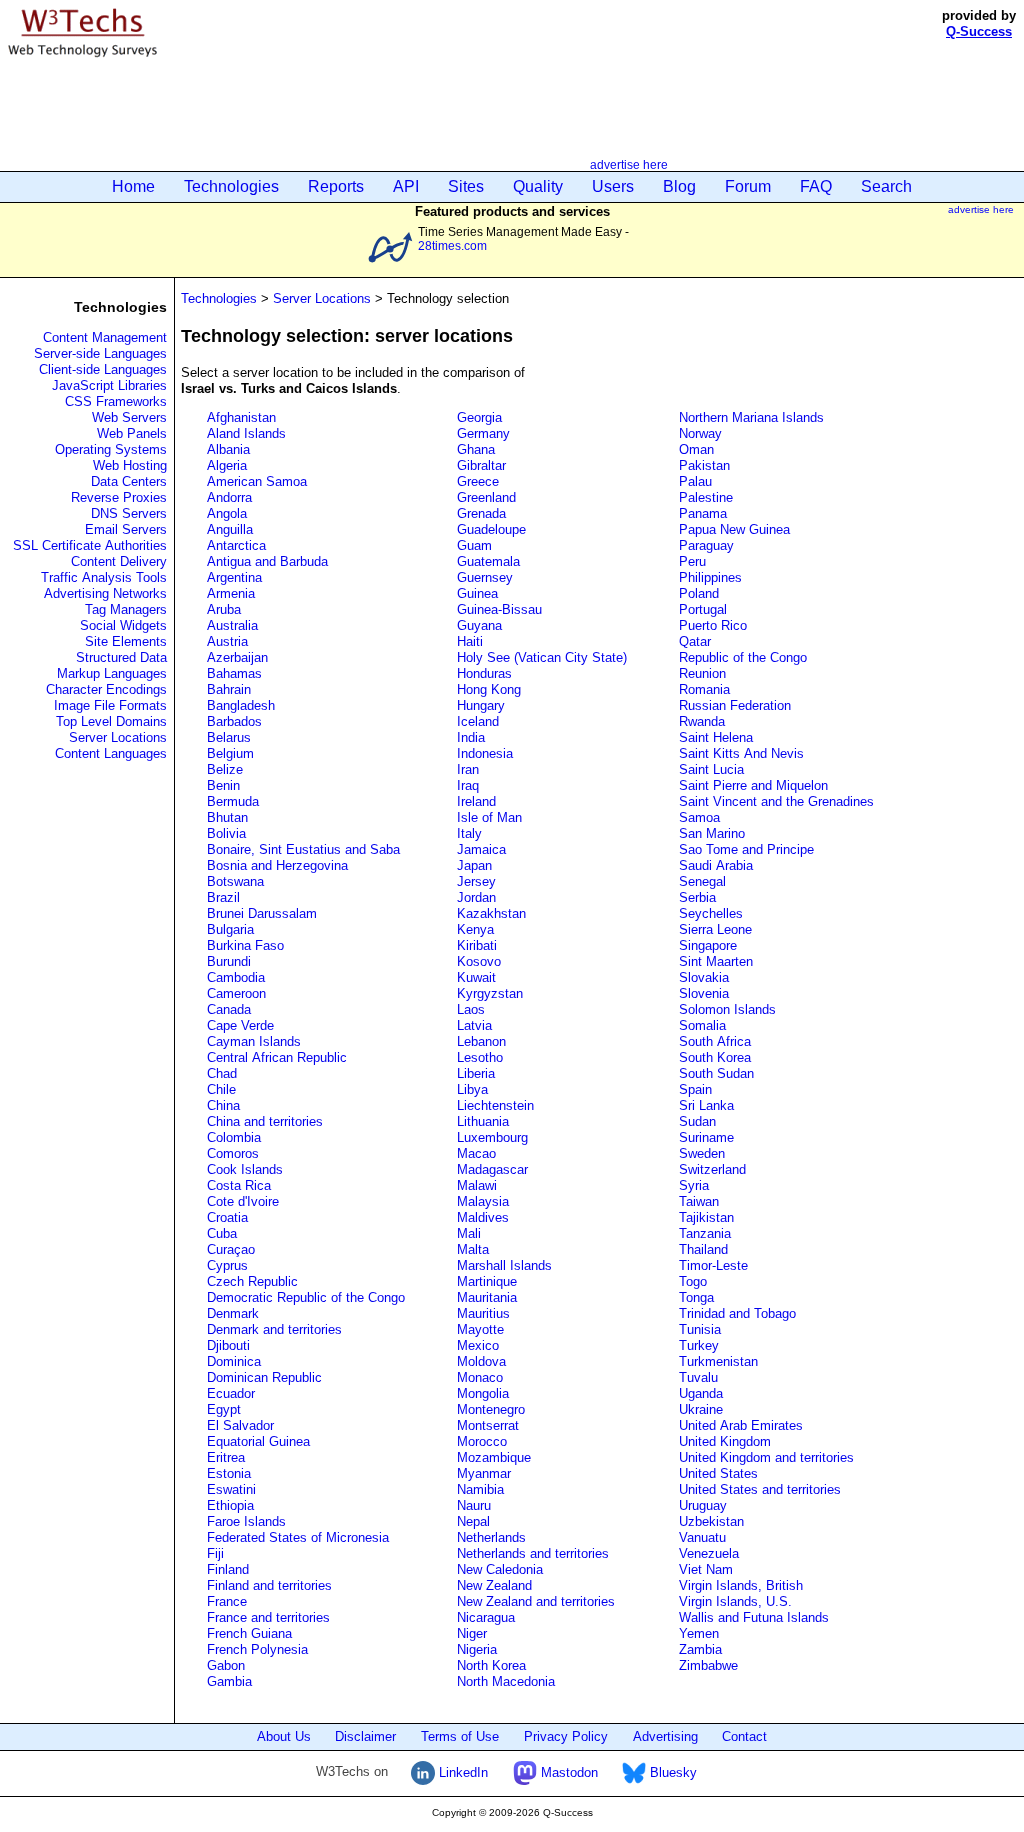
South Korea (715, 1057)
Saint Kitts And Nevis (741, 753)
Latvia (474, 1025)
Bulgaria (230, 929)
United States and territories (760, 1489)
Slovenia (704, 993)
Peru (692, 561)
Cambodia (236, 977)
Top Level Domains (111, 721)
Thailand (703, 1249)
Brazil (223, 897)
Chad (222, 1073)
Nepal (473, 1521)
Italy (469, 833)
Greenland (486, 497)
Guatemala (488, 561)
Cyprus (227, 1265)
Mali (469, 1233)
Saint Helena (716, 737)
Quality (538, 186)
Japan (474, 865)
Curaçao (231, 1249)
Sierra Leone (715, 929)
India (471, 737)
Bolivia (226, 833)
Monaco (480, 1377)
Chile (221, 1089)
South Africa (715, 1041)
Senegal (702, 881)
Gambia (229, 1681)
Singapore (708, 945)
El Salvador (240, 1425)
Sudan (697, 1121)
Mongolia (483, 1393)
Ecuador (231, 1393)
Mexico (478, 1345)
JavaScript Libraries (109, 385)
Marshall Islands (504, 1265)
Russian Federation (735, 705)
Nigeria (477, 1649)
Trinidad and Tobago (737, 1313)
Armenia (231, 593)
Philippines (710, 577)
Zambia (700, 1649)
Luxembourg (492, 1137)
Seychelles (711, 913)
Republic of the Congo (743, 657)
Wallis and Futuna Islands (754, 1617)
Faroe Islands (246, 1521)
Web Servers (129, 417)
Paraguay (706, 545)
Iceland (478, 721)
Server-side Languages (100, 353)
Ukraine (701, 1409)
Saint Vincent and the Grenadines (776, 801)
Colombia (234, 1137)
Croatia (227, 1217)
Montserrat (488, 1425)
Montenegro (491, 1409)
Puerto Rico (713, 625)
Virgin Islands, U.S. (735, 1601)
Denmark (233, 1313)
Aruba (224, 609)
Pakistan (704, 465)
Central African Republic (277, 1057)
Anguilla (230, 529)
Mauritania (487, 1297)
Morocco (482, 1441)
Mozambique (494, 1457)
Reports (336, 186)
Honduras (484, 673)
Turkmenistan (718, 1361)
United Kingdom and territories (766, 1457)
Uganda (701, 1393)
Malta (473, 1249)
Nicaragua (486, 1617)
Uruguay (703, 1505)
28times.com (452, 245)
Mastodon (567, 1772)
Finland (228, 1569)
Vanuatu (702, 1537)
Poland (699, 593)
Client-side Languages (103, 369)
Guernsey (485, 577)
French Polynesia (257, 1649)
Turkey (699, 1345)
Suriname (706, 1137)
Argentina (234, 577)
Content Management (105, 337)
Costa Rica (239, 1185)
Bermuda (233, 801)
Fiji (215, 1553)
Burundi (229, 961)
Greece (478, 481)
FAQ (816, 186)
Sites (466, 186)
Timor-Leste (713, 1265)
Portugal (703, 609)
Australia (232, 625)
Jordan (476, 897)
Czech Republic (252, 1281)
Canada (229, 1009)
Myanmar (484, 1473)
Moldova (481, 1361)
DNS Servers (129, 513)
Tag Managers (126, 609)
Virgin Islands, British (741, 1585)
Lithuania (483, 1121)
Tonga (696, 1297)
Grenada (481, 513)
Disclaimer (365, 1736)
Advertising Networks (105, 593)
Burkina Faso (245, 945)
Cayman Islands (254, 1041)
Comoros (233, 1153)
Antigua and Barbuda (267, 561)
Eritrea (226, 1457)
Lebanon (481, 1041)
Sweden (702, 1153)
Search (886, 186)
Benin (223, 785)
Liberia (476, 1073)
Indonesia (485, 753)
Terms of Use (460, 1736)
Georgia (479, 417)
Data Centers (129, 481)
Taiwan (699, 1201)
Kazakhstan (491, 913)
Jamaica (481, 849)
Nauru (474, 1505)
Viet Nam (706, 1569)
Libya (472, 1089)
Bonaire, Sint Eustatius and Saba (303, 849)
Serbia (697, 897)
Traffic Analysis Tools (104, 577)
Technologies (231, 186)
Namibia (480, 1489)
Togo (693, 1281)
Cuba (222, 1233)
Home (133, 186)
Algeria (227, 465)
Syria (694, 1185)
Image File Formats (110, 705)
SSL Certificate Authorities (90, 545)
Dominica (234, 1361)
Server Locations (118, 737)
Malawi (477, 1185)
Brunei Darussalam (262, 913)
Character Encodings (106, 689)
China (223, 1105)
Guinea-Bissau (499, 609)
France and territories (268, 1617)
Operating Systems (111, 449)
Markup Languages (112, 673)
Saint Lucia (711, 769)
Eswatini (231, 1489)
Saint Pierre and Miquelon (753, 785)
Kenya (475, 929)
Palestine (706, 497)
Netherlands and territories (533, 1553)
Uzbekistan (711, 1521)
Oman (696, 449)
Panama (703, 513)
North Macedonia (506, 1681)
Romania (704, 689)
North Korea (491, 1665)
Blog (679, 186)
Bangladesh (241, 705)
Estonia (229, 1473)
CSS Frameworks (116, 401)
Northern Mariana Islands (751, 417)
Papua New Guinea (734, 529)
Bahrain (229, 689)
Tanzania (705, 1233)
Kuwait (476, 977)
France (227, 1601)
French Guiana (249, 1633)
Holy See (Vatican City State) (542, 657)
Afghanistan (241, 417)
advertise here (629, 164)
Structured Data (121, 657)
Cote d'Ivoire (243, 1201)
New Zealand (494, 1585)
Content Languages (111, 753)
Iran (468, 769)
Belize (225, 769)
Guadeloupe (491, 529)
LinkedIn (461, 1772)
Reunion (702, 673)
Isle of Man (489, 817)
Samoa (699, 817)
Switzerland (712, 1169)
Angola (227, 513)
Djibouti (228, 1345)
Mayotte (480, 1329)
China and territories (265, 1121)
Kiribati (477, 945)
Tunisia (700, 1329)
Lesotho (480, 1057)
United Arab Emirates (741, 1425)
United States (718, 1473)
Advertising (665, 1736)
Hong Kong (489, 689)
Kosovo (479, 961)
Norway (700, 433)
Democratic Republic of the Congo (306, 1297)
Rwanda (702, 721)
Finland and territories (269, 1585)
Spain (695, 1089)
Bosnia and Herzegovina (277, 865)
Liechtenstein (495, 1105)
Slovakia (704, 977)
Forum (748, 186)
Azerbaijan (237, 657)
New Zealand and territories (536, 1601)
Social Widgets (123, 625)
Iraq (468, 785)
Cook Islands (245, 1169)
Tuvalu (698, 1377)
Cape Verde (240, 1025)
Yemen (699, 1633)
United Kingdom (725, 1441)
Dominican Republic (264, 1377)
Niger (472, 1633)
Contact (744, 1736)
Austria (227, 641)
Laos (471, 1009)
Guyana (479, 625)
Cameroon (236, 993)
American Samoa (257, 481)
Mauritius (483, 1313)
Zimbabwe (708, 1665)
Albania (228, 449)
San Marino (712, 833)
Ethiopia (230, 1505)
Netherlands (491, 1537)
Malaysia (483, 1201)
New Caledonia (500, 1569)
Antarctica (236, 545)
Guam (474, 545)
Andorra (229, 497)
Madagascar (492, 1169)
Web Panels (132, 433)
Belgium (230, 753)
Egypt (224, 1409)
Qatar (695, 641)
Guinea (477, 593)
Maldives (483, 1217)
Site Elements (126, 641)
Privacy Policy (566, 1736)
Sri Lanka (706, 1105)
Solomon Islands (727, 1009)
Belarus (229, 737)
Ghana (476, 449)
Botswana (235, 881)
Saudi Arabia (716, 865)
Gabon (226, 1665)
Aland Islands (246, 433)
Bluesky (671, 1772)
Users (613, 186)
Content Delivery (119, 561)
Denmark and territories (274, 1329)
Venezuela (709, 1553)
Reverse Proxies (119, 497)
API (406, 186)
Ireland (476, 801)
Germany (483, 433)
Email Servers (126, 529)
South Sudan (716, 1073)
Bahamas (234, 673)
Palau (695, 481)
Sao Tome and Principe (746, 849)
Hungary (481, 705)
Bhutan (227, 817)
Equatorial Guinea (258, 1441)
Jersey (476, 881)
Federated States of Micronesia (298, 1537)
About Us (284, 1736)
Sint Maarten (716, 961)
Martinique (487, 1281)
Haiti (470, 641)
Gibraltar (481, 465)
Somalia (702, 1025)
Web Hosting (130, 465)
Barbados (234, 721)
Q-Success (979, 31)
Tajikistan (706, 1217)
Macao (476, 1153)
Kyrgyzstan (490, 993)
